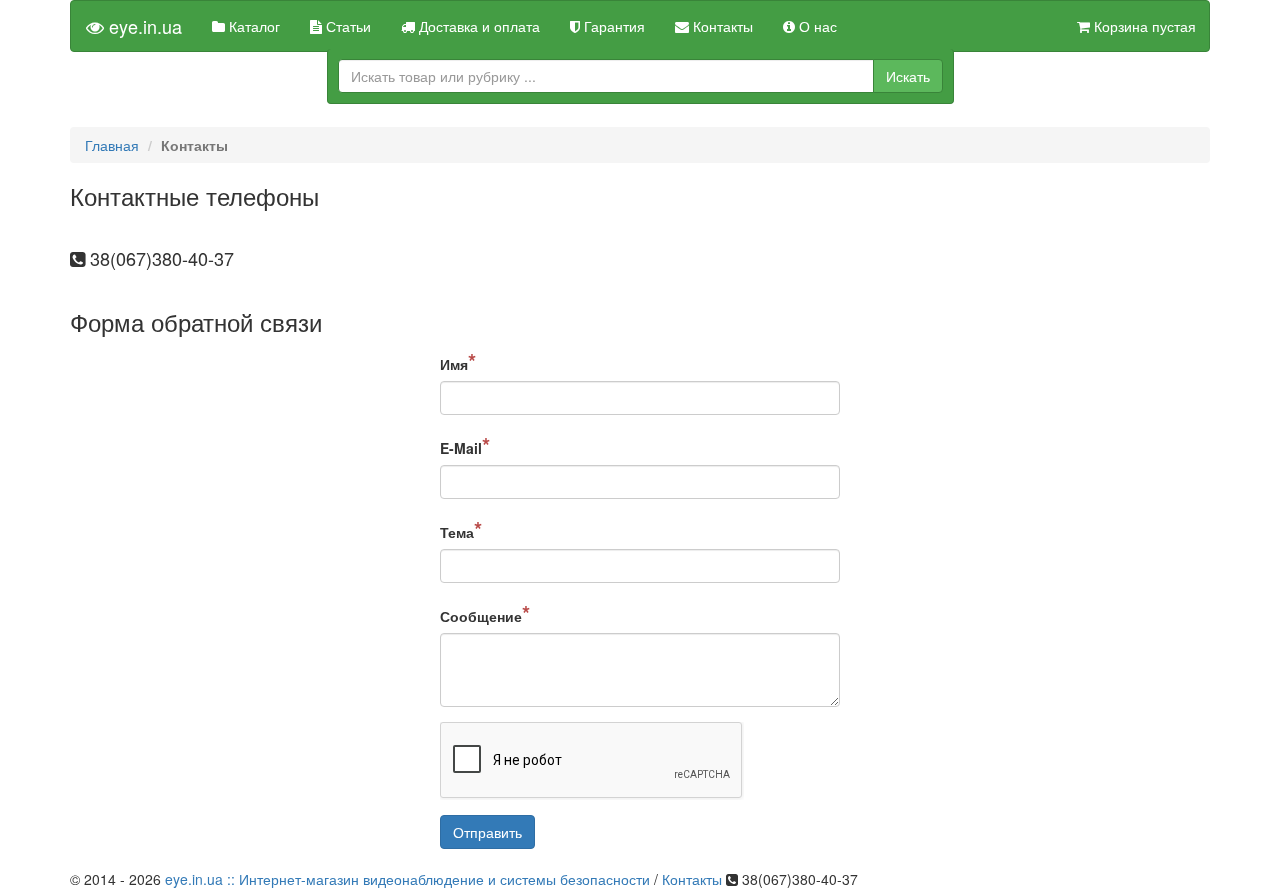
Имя (458, 361)
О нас (816, 26)
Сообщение (485, 613)
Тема (461, 529)
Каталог (252, 26)
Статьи (346, 26)
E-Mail (465, 445)
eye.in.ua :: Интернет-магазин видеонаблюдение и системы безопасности (407, 879)
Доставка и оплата (477, 26)
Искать (908, 76)
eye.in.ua (143, 26)
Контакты (721, 26)
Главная (112, 145)
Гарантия (612, 26)
